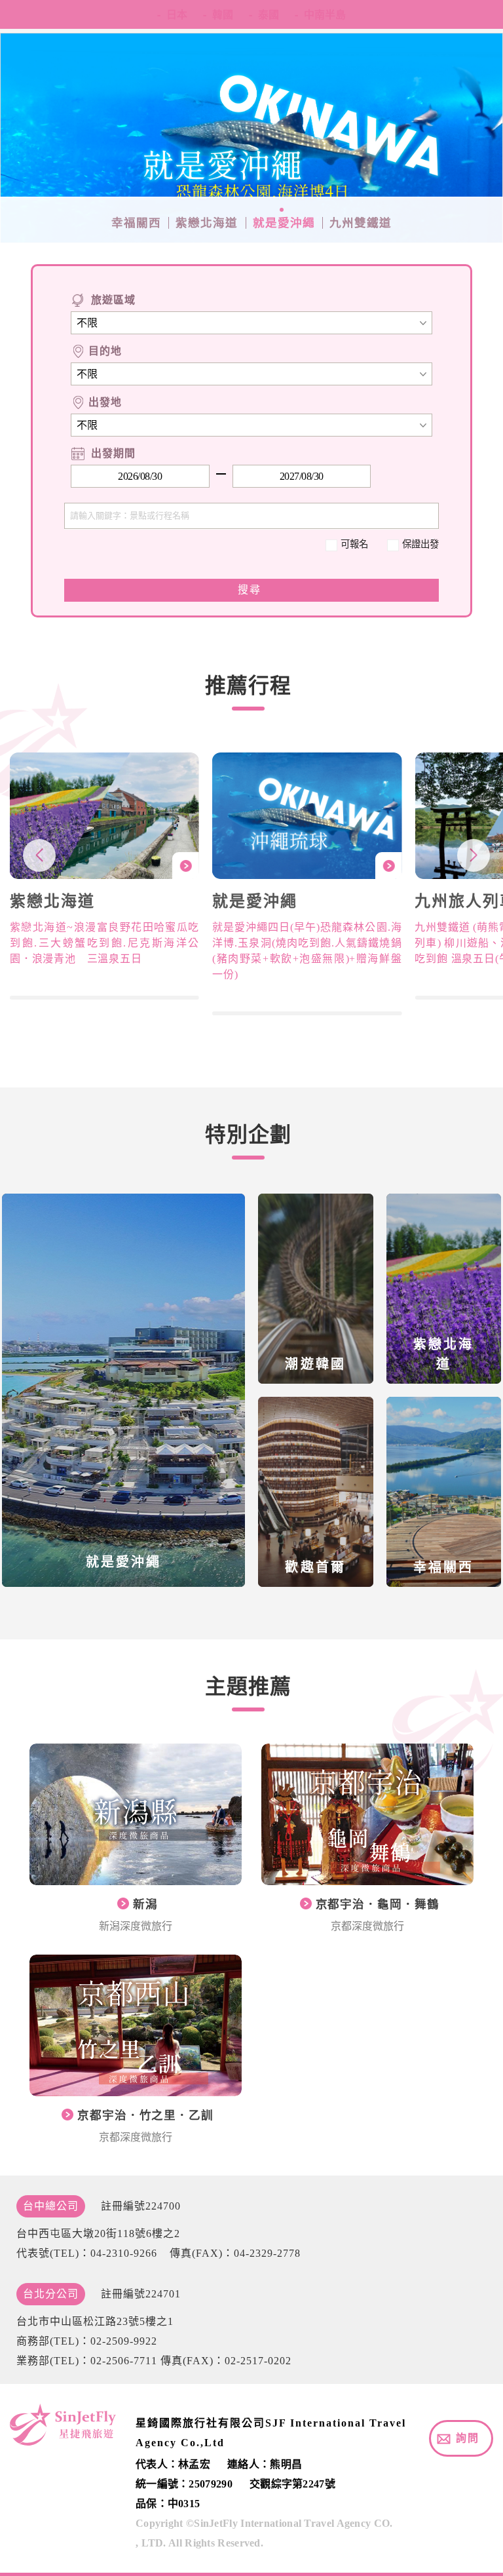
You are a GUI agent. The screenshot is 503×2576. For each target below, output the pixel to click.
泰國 (269, 14)
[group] (104, 876)
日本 (177, 14)
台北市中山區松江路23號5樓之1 (95, 2321)
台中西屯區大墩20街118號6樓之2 (98, 2234)
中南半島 (325, 14)
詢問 (468, 2438)
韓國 (223, 14)
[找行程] (251, 590)
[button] (474, 855)
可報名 (354, 544)
